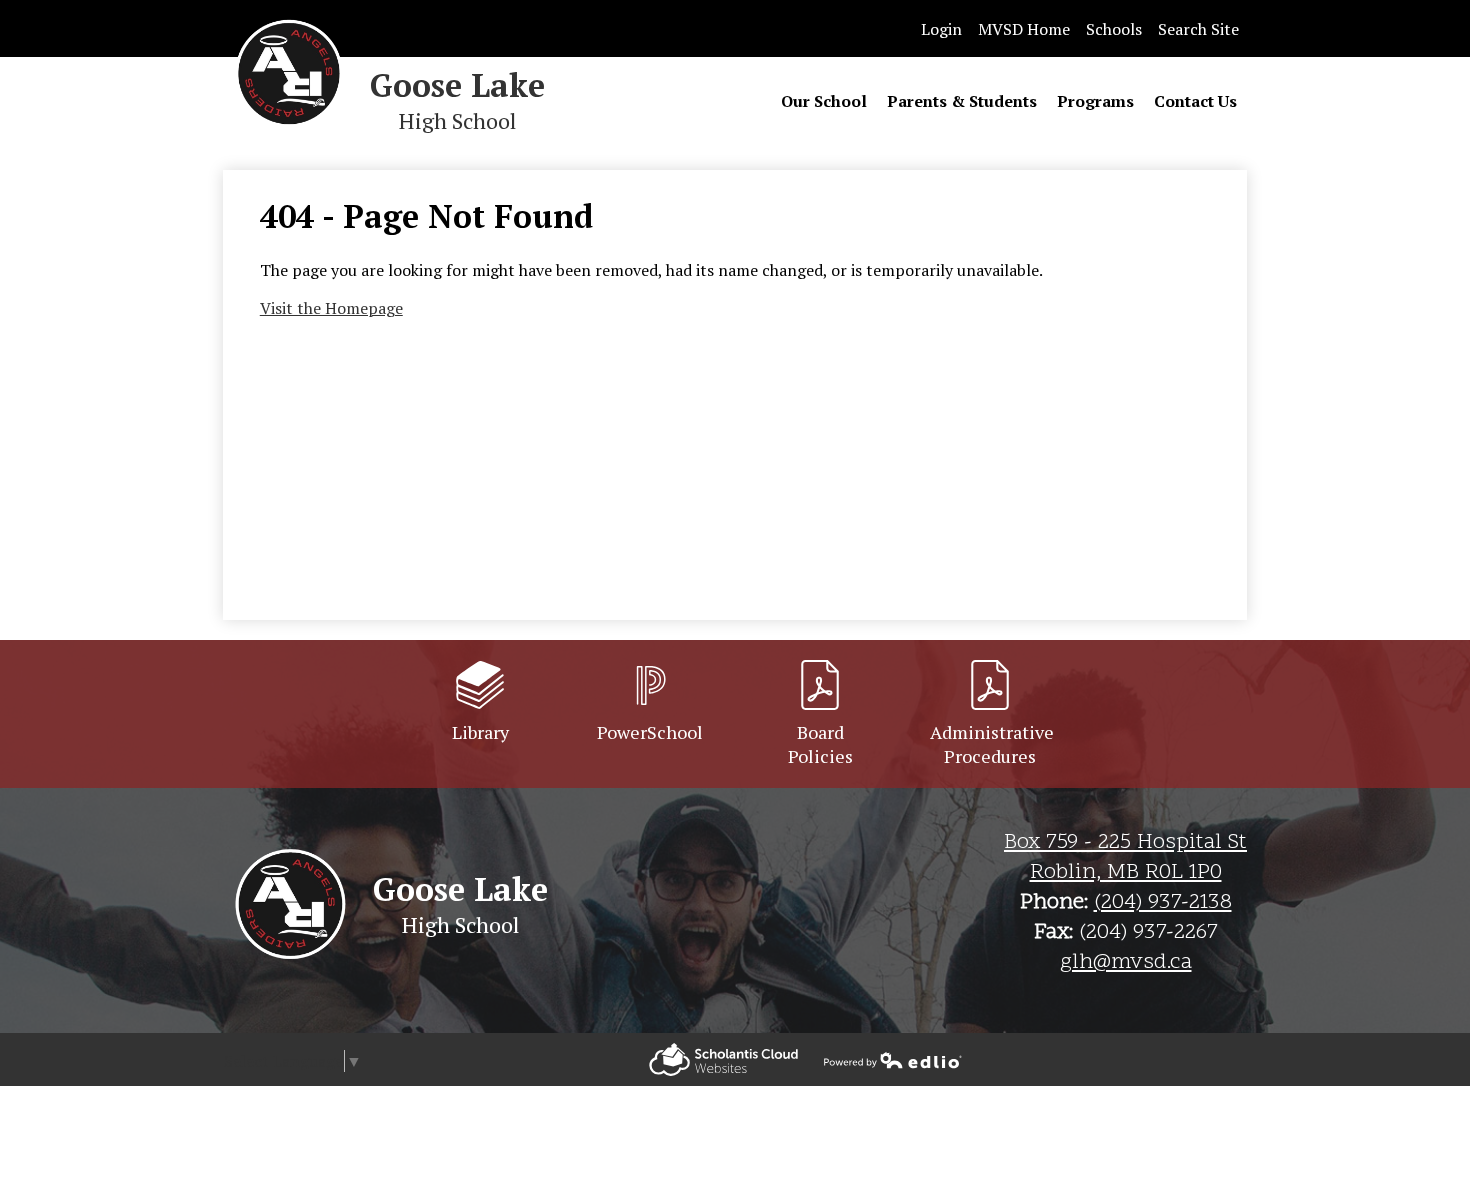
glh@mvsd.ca (1126, 963)
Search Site (1198, 29)
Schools (1114, 29)
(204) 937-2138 (1163, 903)
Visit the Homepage (331, 308)
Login (941, 29)
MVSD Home (1024, 29)
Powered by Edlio (723, 1059)
